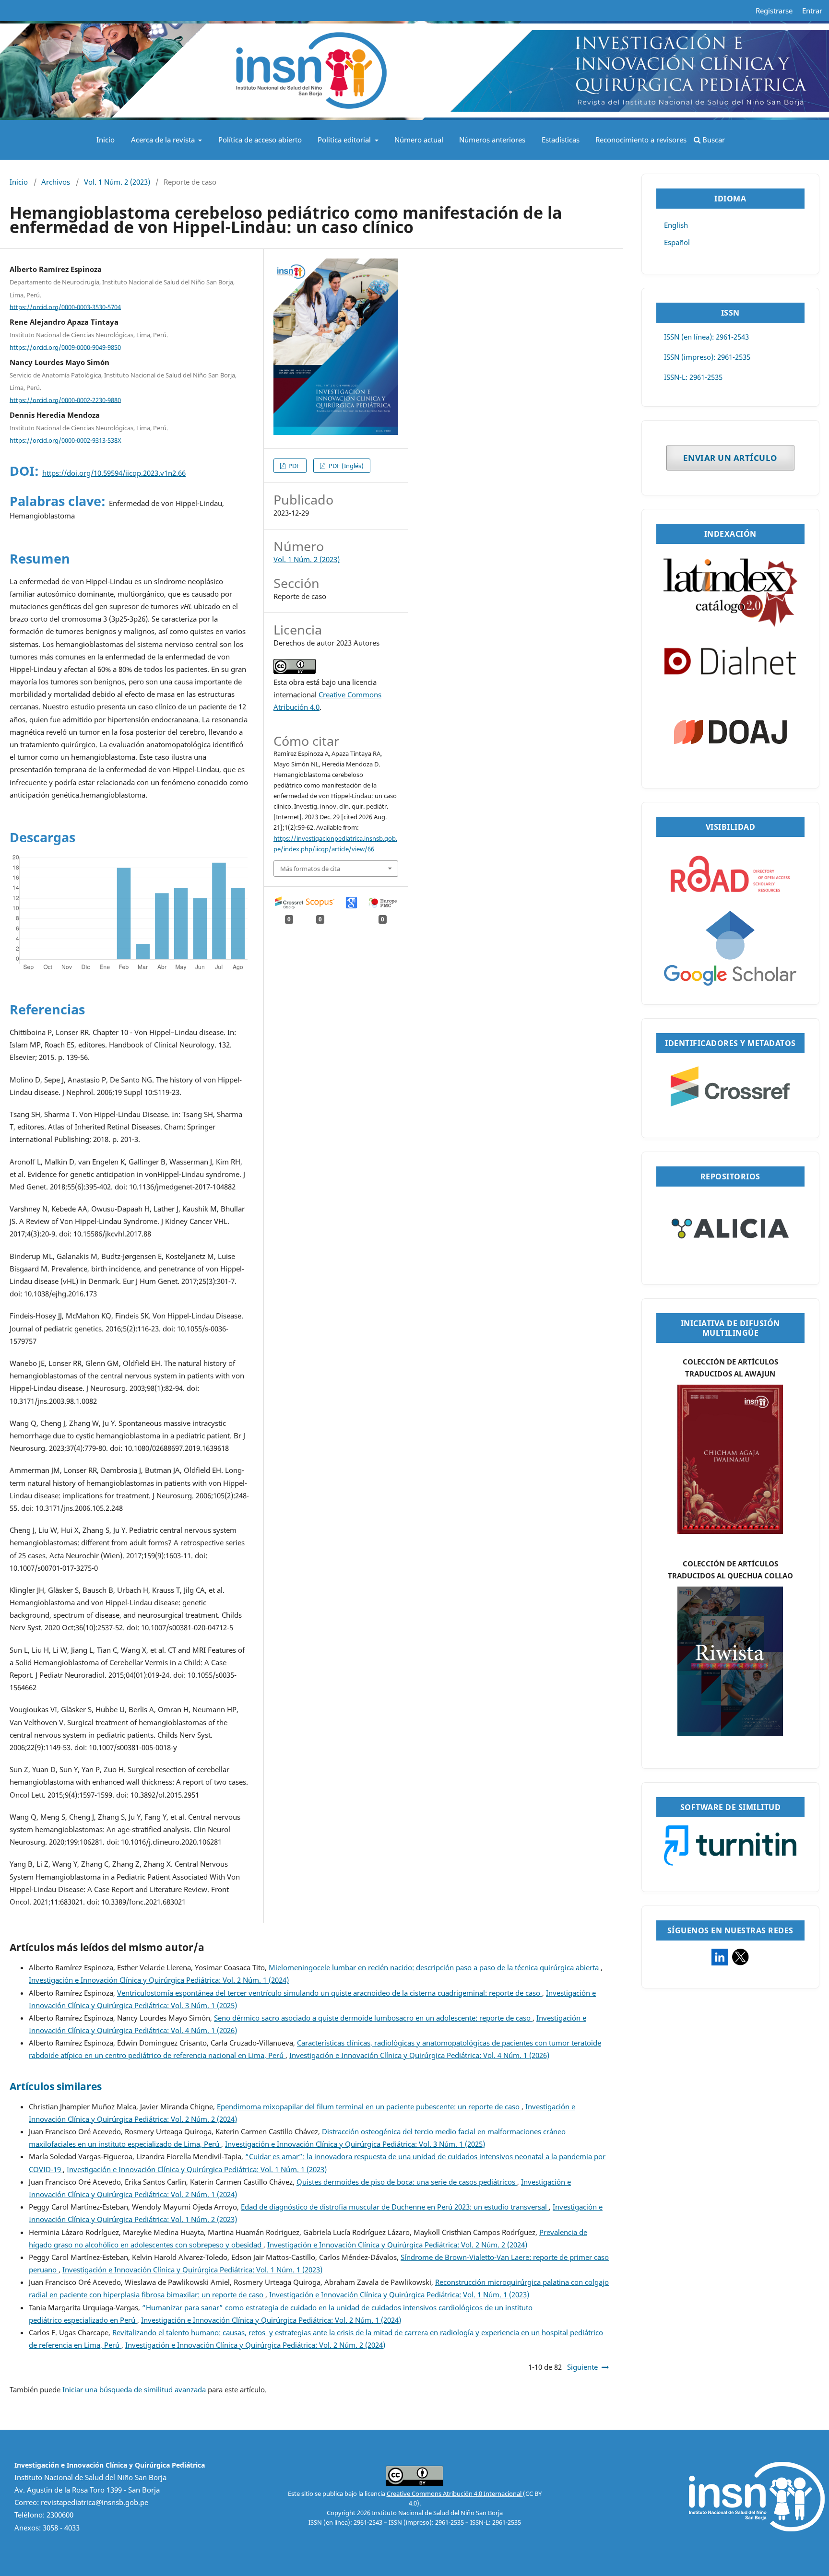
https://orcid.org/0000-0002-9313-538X (65, 440)
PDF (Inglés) (345, 466)
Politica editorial (345, 140)
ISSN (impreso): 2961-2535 (707, 357)
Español (677, 242)
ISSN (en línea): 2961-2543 (706, 337)
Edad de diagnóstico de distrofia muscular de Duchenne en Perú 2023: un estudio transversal (395, 2207)
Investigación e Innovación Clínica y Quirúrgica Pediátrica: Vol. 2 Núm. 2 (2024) (397, 2245)
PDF (293, 466)
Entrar (812, 11)
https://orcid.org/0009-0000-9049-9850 (65, 347)
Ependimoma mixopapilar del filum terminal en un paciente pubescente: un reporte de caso (369, 2107)
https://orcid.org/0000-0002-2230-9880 (65, 400)
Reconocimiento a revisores (641, 140)
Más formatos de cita (310, 869)
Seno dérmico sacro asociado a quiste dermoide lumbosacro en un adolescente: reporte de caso (373, 2018)
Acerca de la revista (164, 140)
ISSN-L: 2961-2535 (693, 377)
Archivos (56, 182)
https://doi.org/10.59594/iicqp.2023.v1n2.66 (114, 473)
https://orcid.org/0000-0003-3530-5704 (65, 306)
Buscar (713, 140)
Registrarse (774, 11)
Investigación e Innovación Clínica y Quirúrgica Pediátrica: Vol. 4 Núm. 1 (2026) (419, 2055)
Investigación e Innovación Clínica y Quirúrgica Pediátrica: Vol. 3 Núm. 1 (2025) (355, 2144)
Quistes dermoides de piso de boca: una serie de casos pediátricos (407, 2182)
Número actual (419, 140)
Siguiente (582, 2367)
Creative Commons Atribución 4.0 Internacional (455, 2494)
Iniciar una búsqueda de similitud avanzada (134, 2390)
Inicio (106, 140)
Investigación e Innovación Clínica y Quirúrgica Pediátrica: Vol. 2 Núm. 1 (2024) (159, 1980)
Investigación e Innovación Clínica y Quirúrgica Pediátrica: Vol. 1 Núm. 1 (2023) (197, 2170)
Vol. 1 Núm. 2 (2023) (117, 182)
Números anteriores (492, 140)
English (676, 225)
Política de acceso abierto (260, 140)
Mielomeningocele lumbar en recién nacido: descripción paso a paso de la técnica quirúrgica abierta (435, 1968)
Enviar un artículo (730, 458)
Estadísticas (561, 140)
